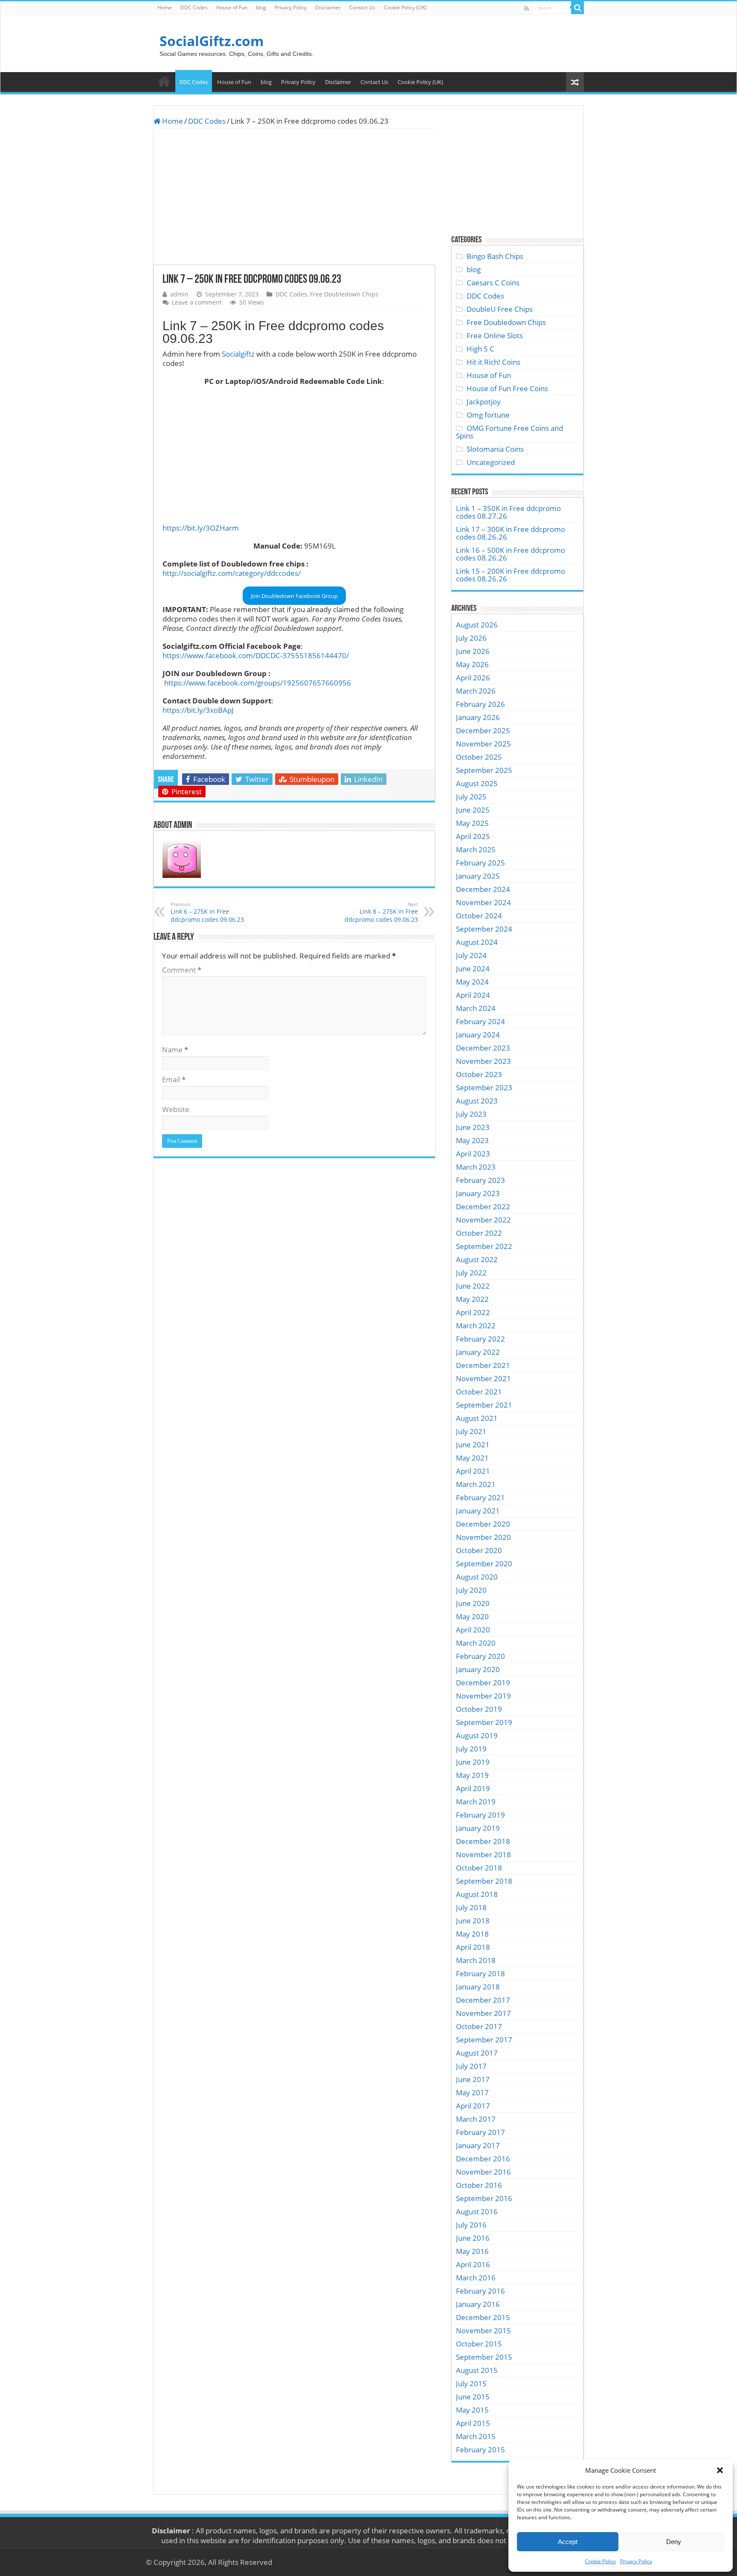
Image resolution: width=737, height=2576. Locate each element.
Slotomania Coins (495, 449)
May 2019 (472, 1775)
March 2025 (476, 849)
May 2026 (472, 664)
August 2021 (477, 1418)
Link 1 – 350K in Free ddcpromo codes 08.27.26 (508, 512)
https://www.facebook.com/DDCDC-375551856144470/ (256, 655)
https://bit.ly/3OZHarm (201, 528)
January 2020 (478, 1669)
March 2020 (476, 1643)
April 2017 (473, 2106)
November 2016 (483, 2172)
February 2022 (480, 1339)
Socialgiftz (238, 354)
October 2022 (479, 1233)
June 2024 (473, 969)
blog (261, 7)
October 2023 (479, 1074)
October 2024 (479, 916)
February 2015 (480, 2450)
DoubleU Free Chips (500, 309)
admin (179, 294)
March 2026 (476, 691)
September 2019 (484, 1722)
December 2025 (483, 730)
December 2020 (483, 1524)
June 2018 (473, 1921)
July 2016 (471, 2225)
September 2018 (484, 1881)
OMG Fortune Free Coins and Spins (509, 432)
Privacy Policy (636, 2561)
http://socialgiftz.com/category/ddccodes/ (232, 573)
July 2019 (471, 1749)
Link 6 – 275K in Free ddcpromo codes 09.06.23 (207, 912)
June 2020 (473, 1603)
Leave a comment (197, 302)
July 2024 (471, 955)
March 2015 (476, 2436)
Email (174, 1079)
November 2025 (483, 744)
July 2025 (471, 797)
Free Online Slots (495, 335)
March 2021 (476, 1484)
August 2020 (477, 1577)
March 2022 (476, 1326)
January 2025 (478, 876)
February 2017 (480, 2132)
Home (165, 7)
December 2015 (483, 2317)
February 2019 (480, 1815)
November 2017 (483, 2013)
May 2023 (472, 1140)
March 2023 (476, 1167)
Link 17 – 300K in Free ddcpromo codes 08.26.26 (511, 533)
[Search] (577, 8)
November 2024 (483, 902)
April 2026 (473, 678)
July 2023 (471, 1114)
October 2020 (479, 1550)
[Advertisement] (294, 197)
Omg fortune (488, 415)
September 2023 (484, 1088)
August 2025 (477, 783)
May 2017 (472, 2092)
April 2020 (473, 1630)
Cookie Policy (600, 2561)
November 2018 (483, 1854)
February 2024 (480, 1021)
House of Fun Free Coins (507, 388)
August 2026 (477, 625)
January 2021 (478, 1511)
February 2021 (480, 1497)
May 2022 (472, 1299)
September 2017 (484, 2040)
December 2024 (483, 889)
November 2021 (483, 1378)
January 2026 (478, 717)
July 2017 (471, 2066)
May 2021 (472, 1458)
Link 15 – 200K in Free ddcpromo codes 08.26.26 (511, 575)
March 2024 (476, 1008)
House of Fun (232, 7)
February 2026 (480, 704)
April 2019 (473, 1788)
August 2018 (477, 1894)
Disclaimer (328, 7)
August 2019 (477, 1735)
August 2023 (477, 1101)
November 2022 (483, 1220)
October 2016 (479, 2185)
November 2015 (483, 2331)
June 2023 (473, 1127)
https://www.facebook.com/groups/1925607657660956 (258, 683)
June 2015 (473, 2397)
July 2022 (471, 1273)
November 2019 (483, 1696)
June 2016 (473, 2238)
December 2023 (483, 1048)
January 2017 (478, 2145)
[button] (720, 2470)
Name (175, 1050)
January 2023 (478, 1193)
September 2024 (484, 929)
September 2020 (484, 1564)
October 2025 (479, 757)
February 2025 (480, 863)
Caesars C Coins (493, 283)
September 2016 (484, 2198)
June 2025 (473, 810)
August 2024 (477, 942)
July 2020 (471, 1590)
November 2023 (483, 1061)
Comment (182, 970)
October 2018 (479, 1868)
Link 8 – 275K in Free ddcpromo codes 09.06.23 (381, 912)
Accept (568, 2542)
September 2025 (484, 770)
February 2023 (480, 1180)
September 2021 (484, 1405)
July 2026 (471, 638)
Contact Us (362, 7)
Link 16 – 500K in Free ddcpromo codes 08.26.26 (511, 554)
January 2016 (478, 2304)
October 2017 (479, 2026)
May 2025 (472, 823)
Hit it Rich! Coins (493, 362)
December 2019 (483, 1683)
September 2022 (484, 1246)
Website (176, 1109)
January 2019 (478, 1828)
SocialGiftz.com (212, 41)
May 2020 (472, 1616)
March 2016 (476, 2278)
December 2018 (483, 1841)
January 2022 (478, 1352)
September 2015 (484, 2357)
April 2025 (473, 836)
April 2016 (473, 2264)
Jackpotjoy (484, 402)
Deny (674, 2542)
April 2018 (473, 1947)
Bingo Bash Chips (495, 256)
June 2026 (473, 651)
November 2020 (483, 1537)
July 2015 (471, 2383)
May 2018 (472, 1934)
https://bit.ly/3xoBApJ (198, 710)
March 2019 (476, 1802)
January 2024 (478, 1035)
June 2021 (473, 1445)
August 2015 (477, 2370)
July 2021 (471, 1431)
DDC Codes (194, 7)
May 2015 (472, 2410)
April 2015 (473, 2423)
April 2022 (473, 1312)
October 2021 (479, 1392)
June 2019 (473, 1762)
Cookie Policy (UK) (405, 7)
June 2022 (473, 1286)
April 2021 (473, 1471)
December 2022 (483, 1207)
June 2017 (473, 2079)
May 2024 (472, 982)
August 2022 (477, 1259)
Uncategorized (491, 462)
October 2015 (479, 2344)
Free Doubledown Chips (344, 294)
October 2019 (479, 1709)
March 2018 (476, 1960)
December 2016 (483, 2159)
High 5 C (480, 349)
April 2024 (473, 995)
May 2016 (472, 2251)
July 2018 (471, 1907)
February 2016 (480, 2291)
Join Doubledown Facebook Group (294, 596)
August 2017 (477, 2053)
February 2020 (480, 1656)
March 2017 (476, 2119)
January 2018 (478, 1987)
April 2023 (473, 1154)
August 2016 (477, 2212)
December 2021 (483, 1365)
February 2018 (480, 1973)
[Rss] (527, 8)
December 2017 (483, 2000)
